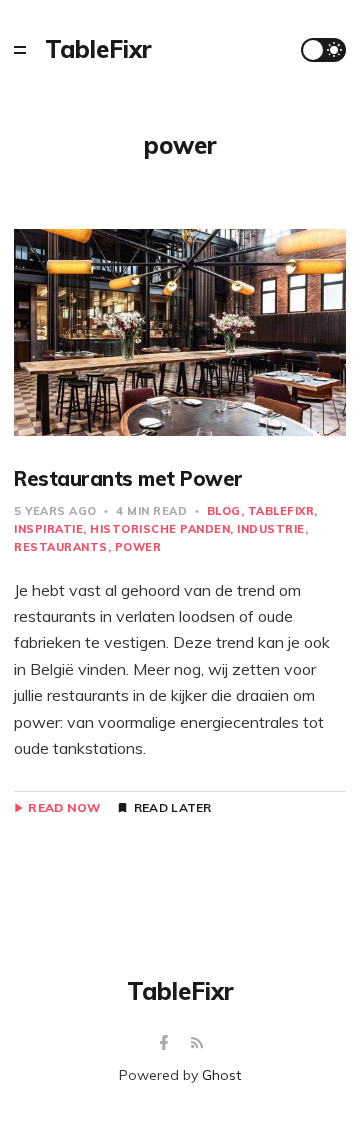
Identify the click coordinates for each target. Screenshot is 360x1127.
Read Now (64, 808)
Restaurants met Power (128, 478)
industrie (271, 529)
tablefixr (281, 511)
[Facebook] (166, 1043)
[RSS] (197, 1043)
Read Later (173, 808)
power (138, 547)
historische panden (160, 529)
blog (224, 511)
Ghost (221, 1075)
